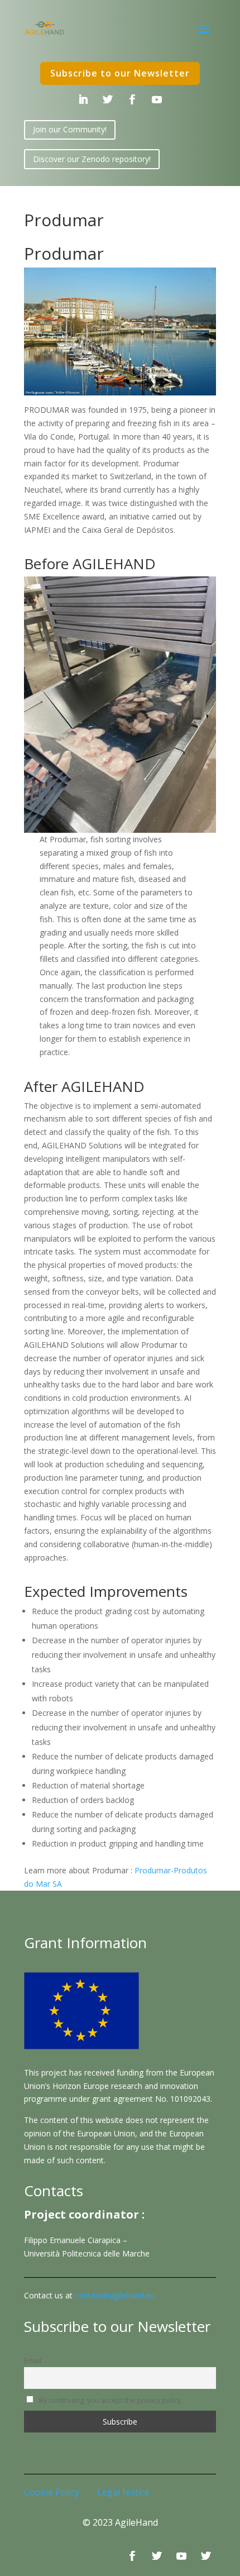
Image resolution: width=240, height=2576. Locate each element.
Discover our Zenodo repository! (92, 159)
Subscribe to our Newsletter (120, 73)
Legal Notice (123, 2492)
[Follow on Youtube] (157, 99)
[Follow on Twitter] (108, 99)
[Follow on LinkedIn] (83, 99)
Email (33, 2361)
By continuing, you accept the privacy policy (109, 2400)
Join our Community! (70, 129)
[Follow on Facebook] (132, 99)
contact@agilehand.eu (115, 2295)
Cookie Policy (52, 2492)
